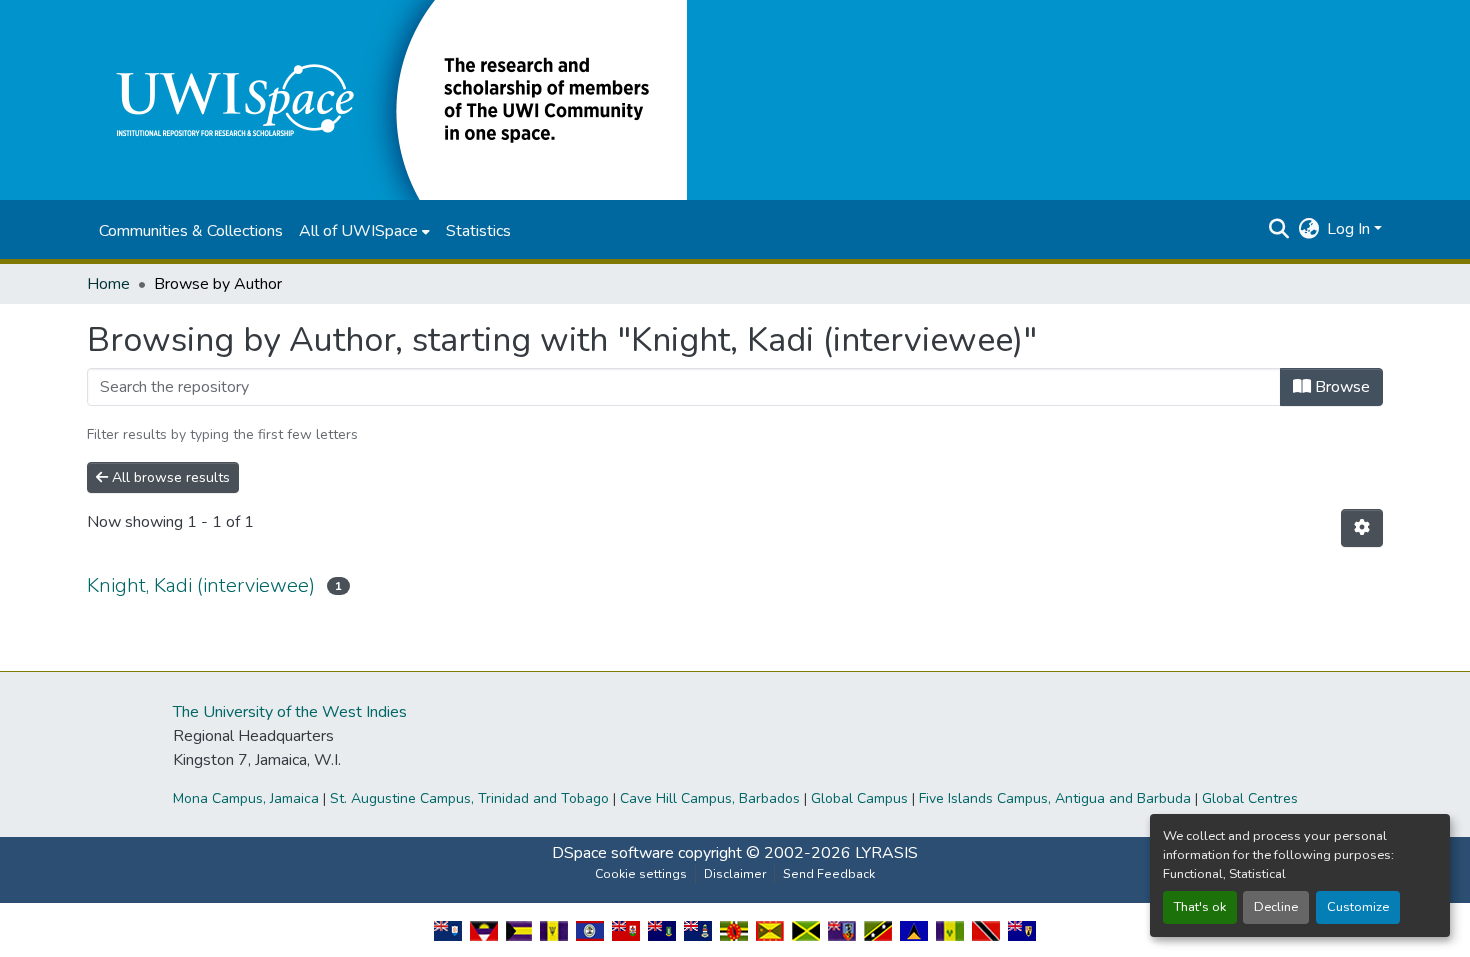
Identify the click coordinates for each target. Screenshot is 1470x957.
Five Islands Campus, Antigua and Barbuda (1055, 798)
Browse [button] (1340, 387)
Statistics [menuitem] (478, 231)
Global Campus (859, 798)
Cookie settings (641, 874)
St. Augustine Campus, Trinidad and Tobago (469, 798)
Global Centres (1250, 798)
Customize (1358, 907)
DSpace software (613, 853)
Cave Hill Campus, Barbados (710, 798)
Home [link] (108, 284)
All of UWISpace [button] (358, 231)
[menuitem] (364, 231)
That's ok (1200, 907)
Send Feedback (829, 874)
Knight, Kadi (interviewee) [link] (201, 585)
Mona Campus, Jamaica (246, 798)
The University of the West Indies (290, 712)
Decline (1276, 907)
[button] (387, 99)
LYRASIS (886, 853)
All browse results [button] (169, 477)
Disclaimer (735, 874)
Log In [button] (1350, 229)
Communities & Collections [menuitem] (191, 231)
